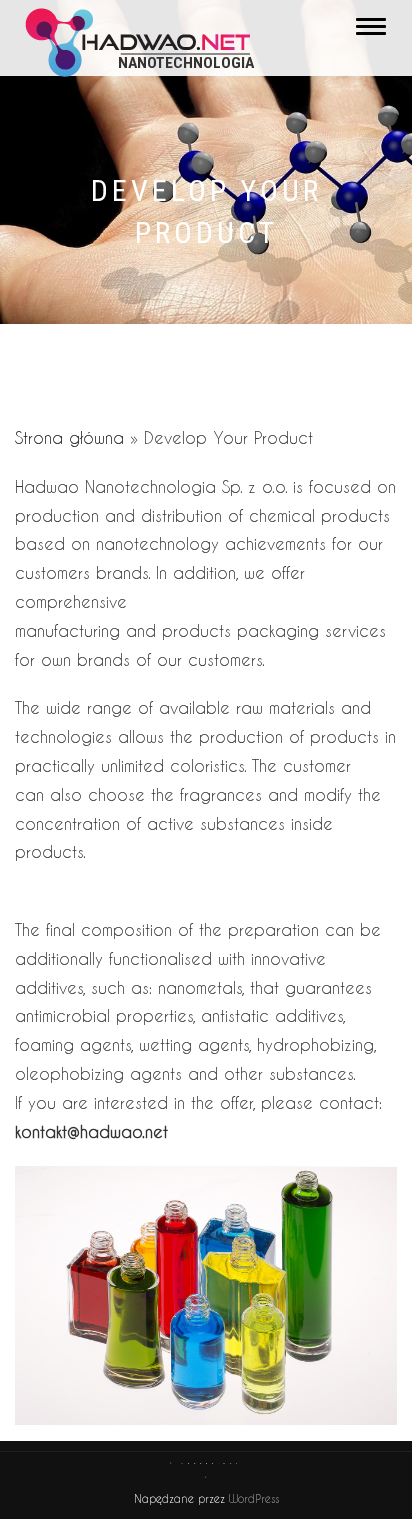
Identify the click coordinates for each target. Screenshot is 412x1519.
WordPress (252, 1498)
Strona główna (69, 437)
